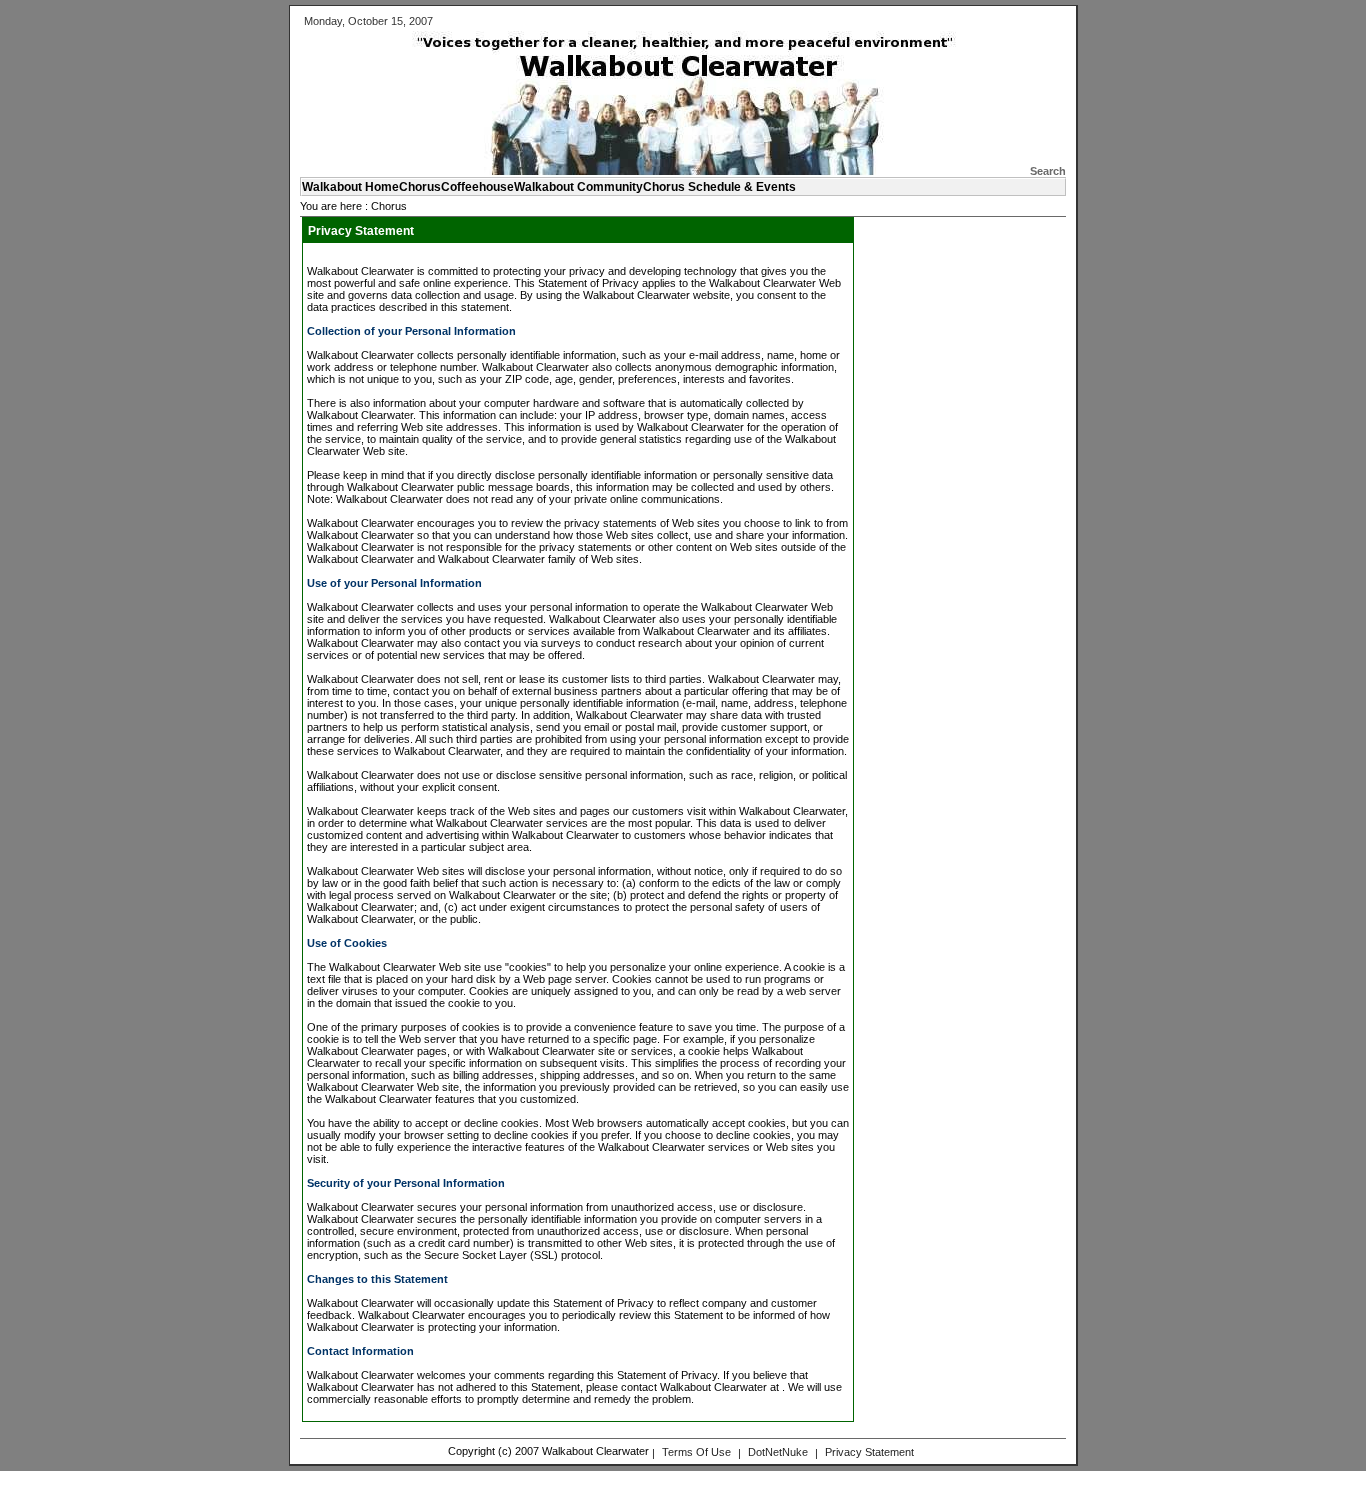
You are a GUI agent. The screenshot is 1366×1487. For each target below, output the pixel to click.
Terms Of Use (696, 1452)
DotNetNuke (778, 1452)
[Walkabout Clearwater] (665, 171)
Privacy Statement (869, 1452)
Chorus (389, 206)
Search (1048, 171)
